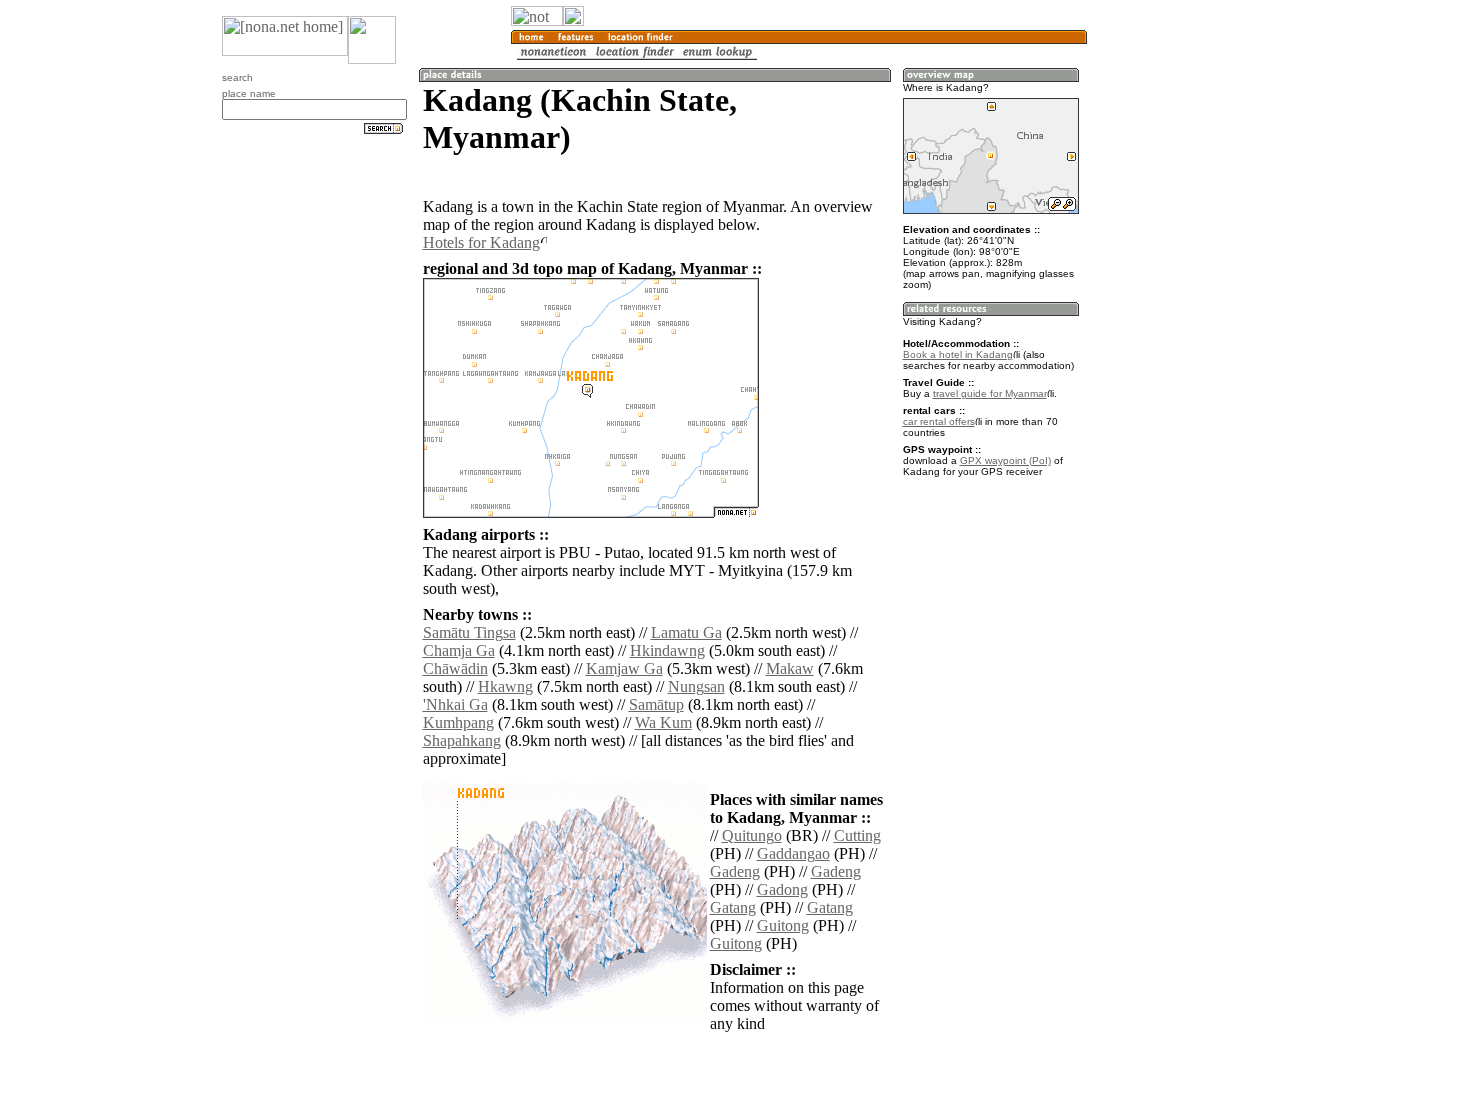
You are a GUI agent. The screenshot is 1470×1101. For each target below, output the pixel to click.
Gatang (733, 907)
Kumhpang (458, 722)
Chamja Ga (459, 650)
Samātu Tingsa (469, 632)
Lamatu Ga (686, 632)
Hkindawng (667, 650)
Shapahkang (462, 740)
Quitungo (752, 835)
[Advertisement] (1183, 330)
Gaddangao (793, 853)
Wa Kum (663, 722)
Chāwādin (455, 668)
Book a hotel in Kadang (958, 354)
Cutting (857, 835)
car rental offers (939, 421)
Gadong (782, 889)
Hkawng (505, 686)
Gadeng (735, 871)
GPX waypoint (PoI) (1005, 460)
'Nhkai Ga (455, 704)
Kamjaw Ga (624, 668)
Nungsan (696, 686)
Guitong (783, 925)
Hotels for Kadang (481, 242)
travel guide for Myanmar (990, 393)
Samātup (656, 704)
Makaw (790, 668)
